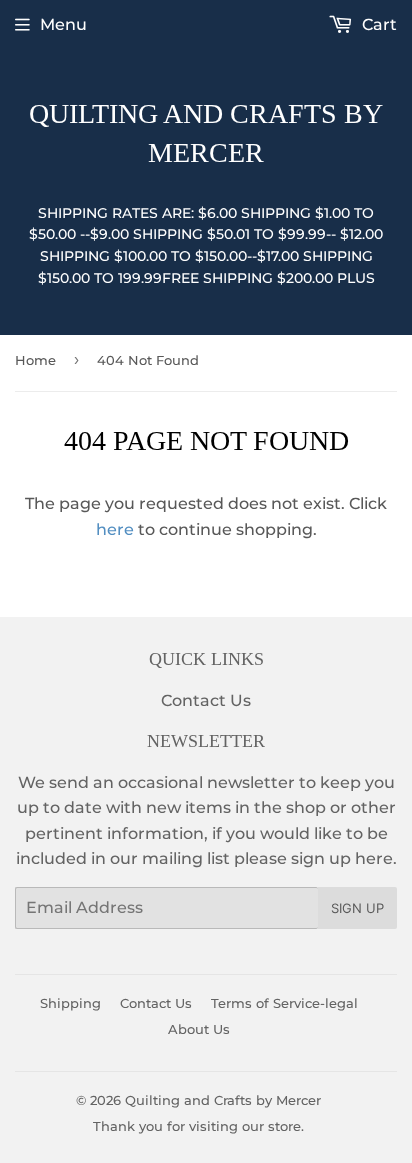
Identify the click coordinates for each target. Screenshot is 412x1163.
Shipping (70, 1003)
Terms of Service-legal (284, 1003)
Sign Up (357, 908)
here (115, 529)
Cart (377, 24)
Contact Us (206, 700)
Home (35, 360)
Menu (63, 24)
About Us (199, 1029)
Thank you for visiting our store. (198, 1126)
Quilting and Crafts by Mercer (206, 133)
